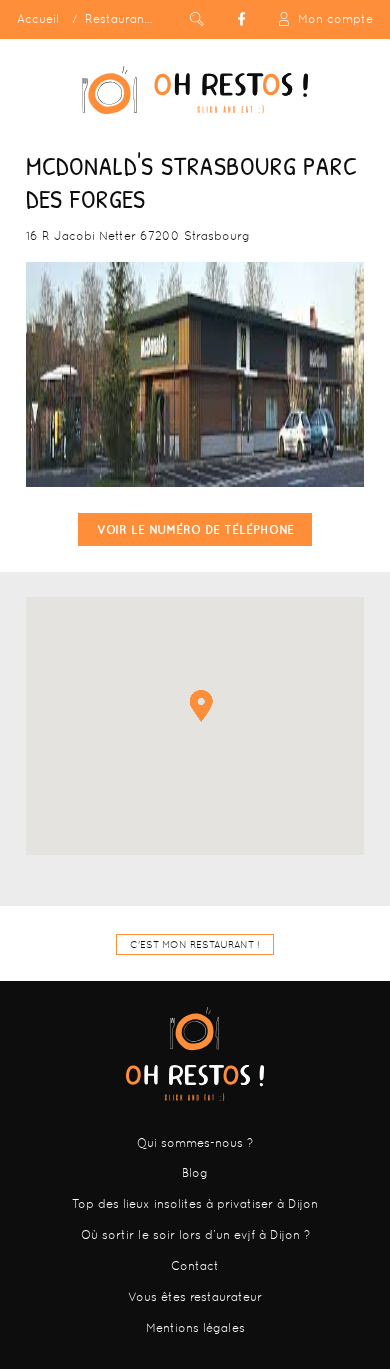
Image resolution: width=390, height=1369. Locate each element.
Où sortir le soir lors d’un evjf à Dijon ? (195, 1235)
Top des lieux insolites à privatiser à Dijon (195, 1204)
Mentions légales (195, 1328)
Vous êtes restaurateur (195, 1297)
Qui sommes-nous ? (195, 1143)
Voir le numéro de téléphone (195, 529)
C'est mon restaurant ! (195, 944)
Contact (195, 1266)
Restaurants (120, 19)
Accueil (38, 19)
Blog (195, 1173)
